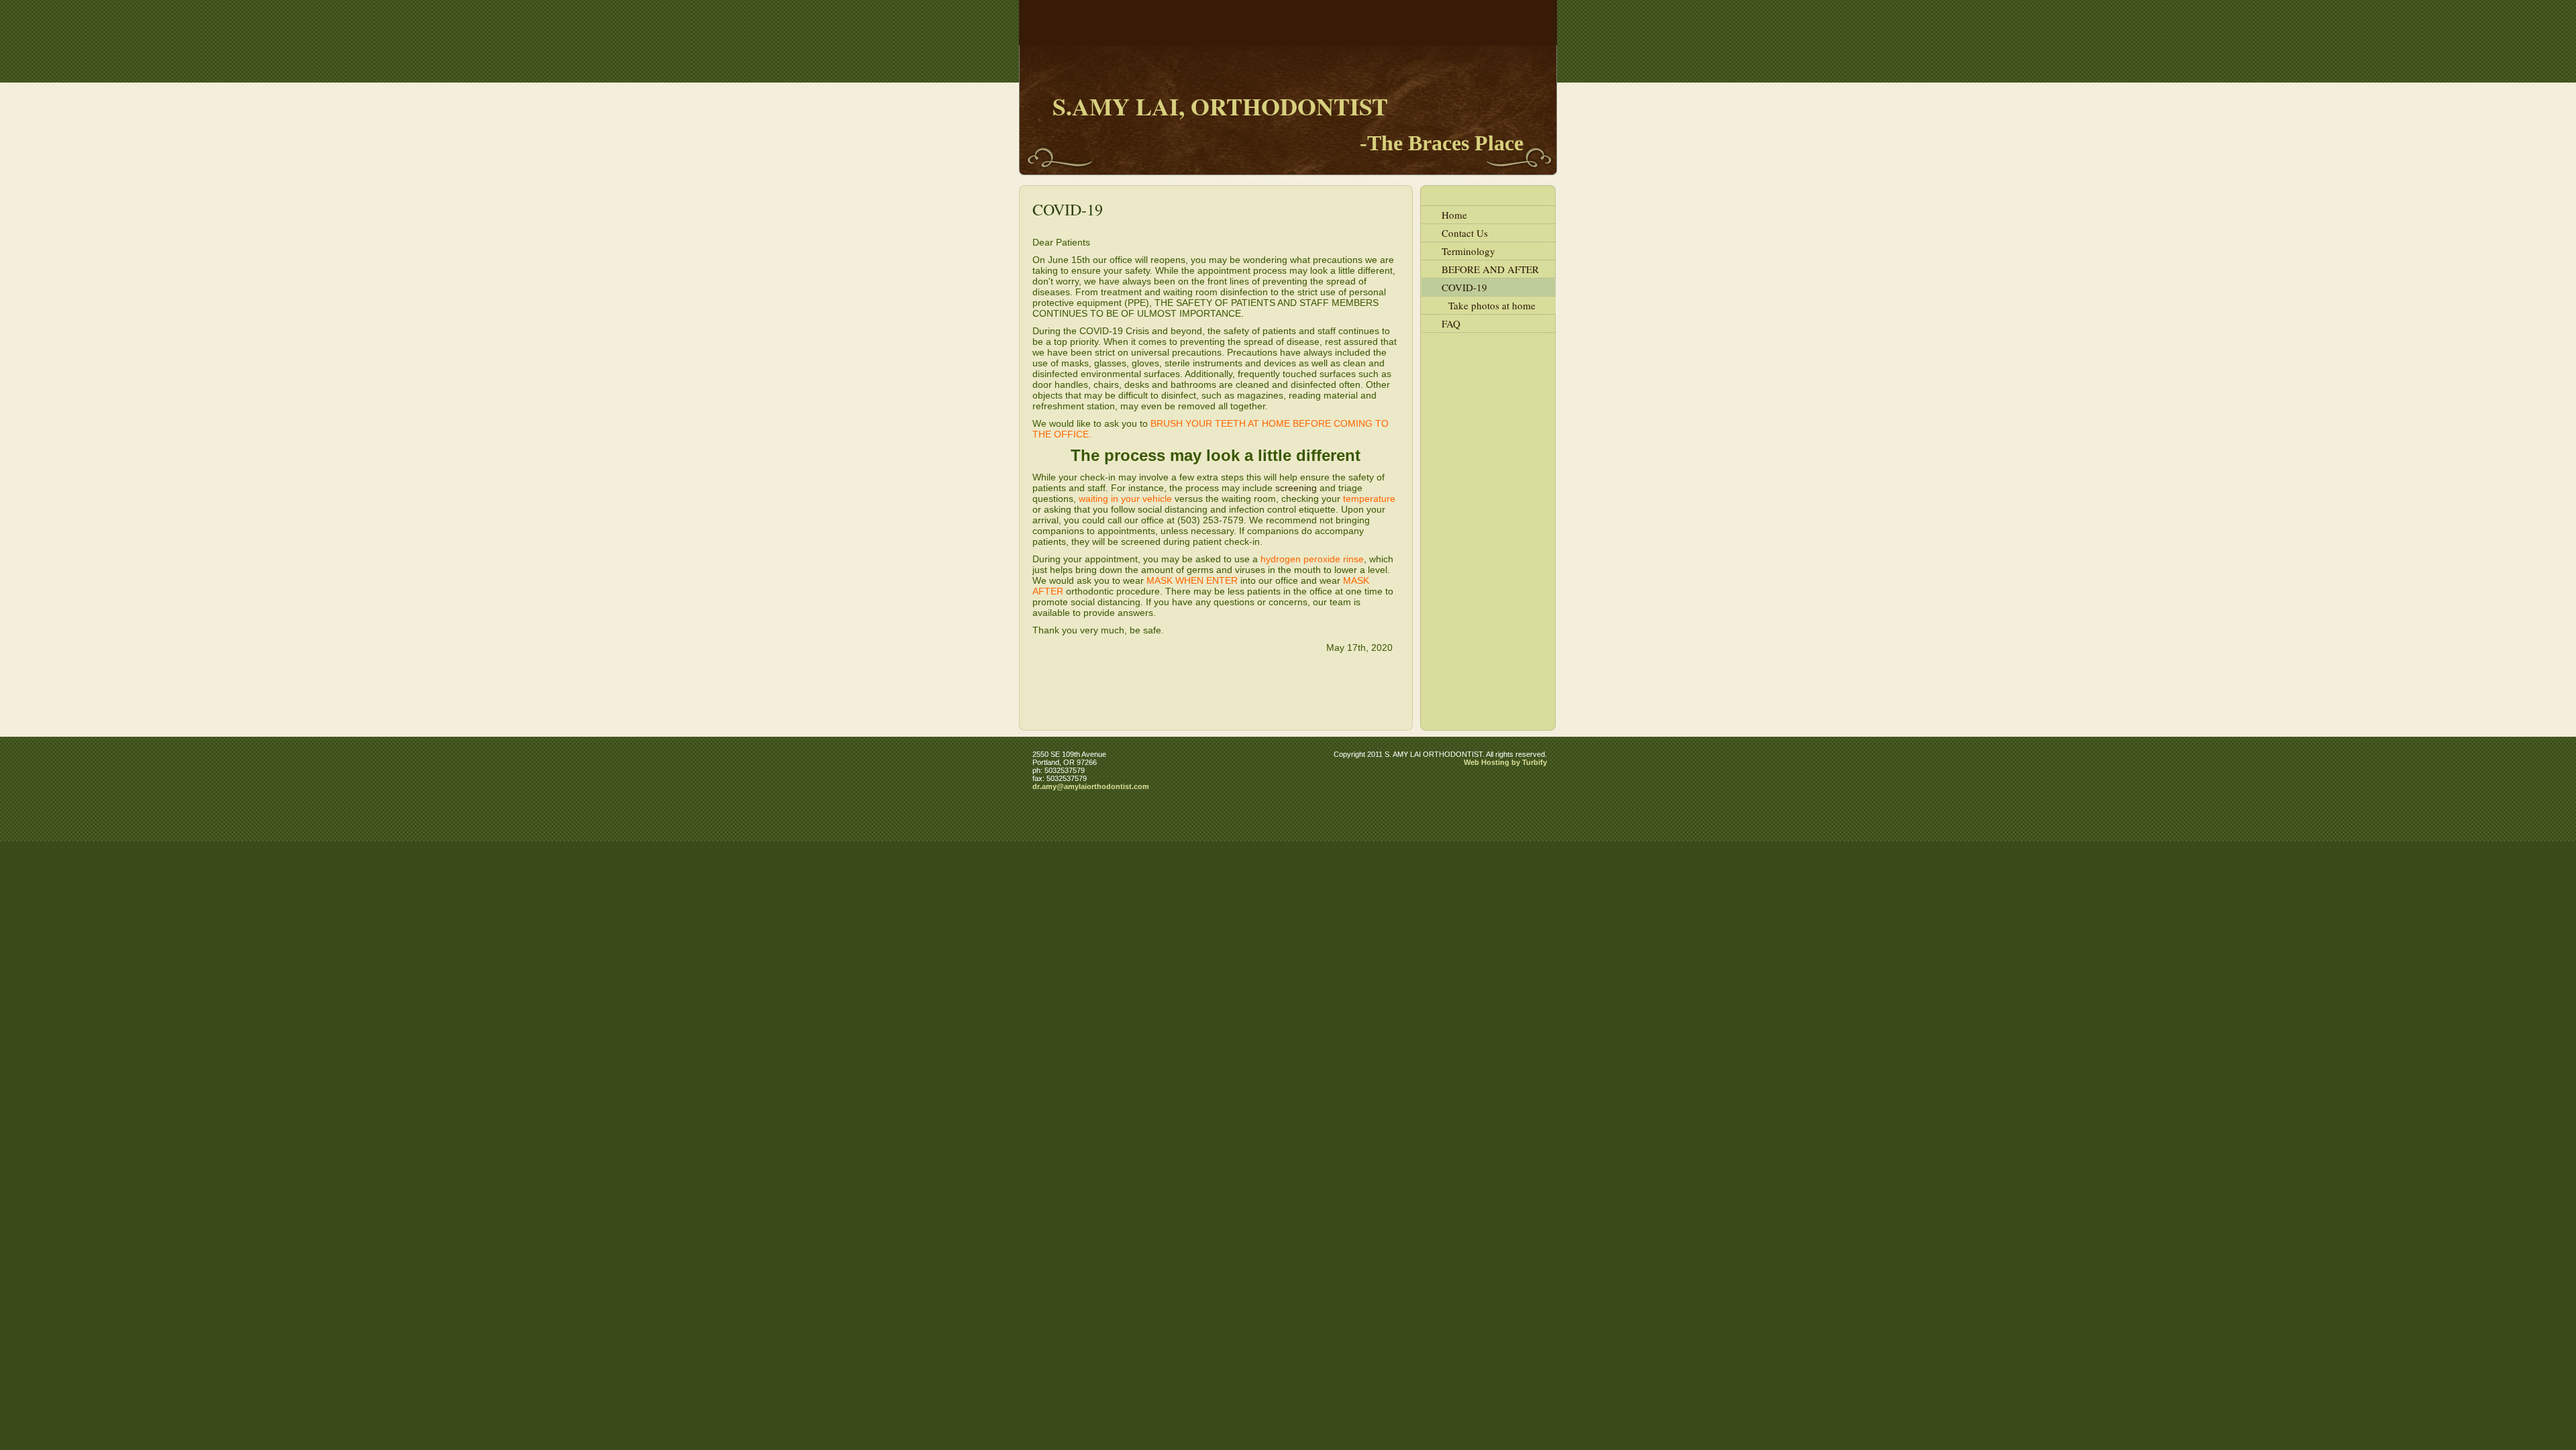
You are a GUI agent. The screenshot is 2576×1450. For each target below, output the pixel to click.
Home (1454, 215)
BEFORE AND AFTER (1490, 269)
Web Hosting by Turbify (1505, 762)
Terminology (1468, 251)
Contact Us (1465, 233)
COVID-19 (1464, 287)
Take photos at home (1492, 305)
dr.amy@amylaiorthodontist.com (1091, 786)
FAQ (1451, 323)
